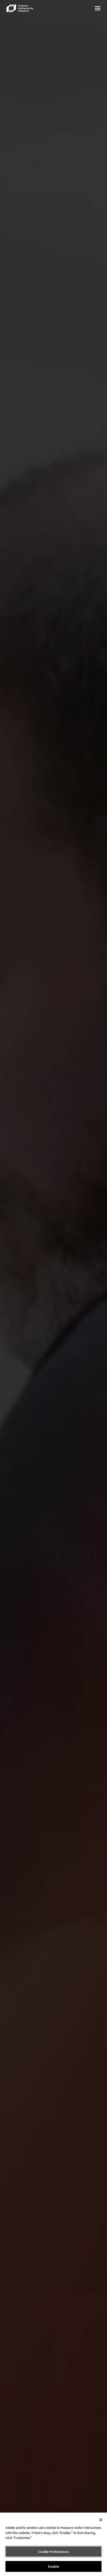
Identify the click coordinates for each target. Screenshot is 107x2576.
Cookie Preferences (53, 2552)
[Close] (101, 2520)
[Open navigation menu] (98, 8)
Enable (53, 2566)
